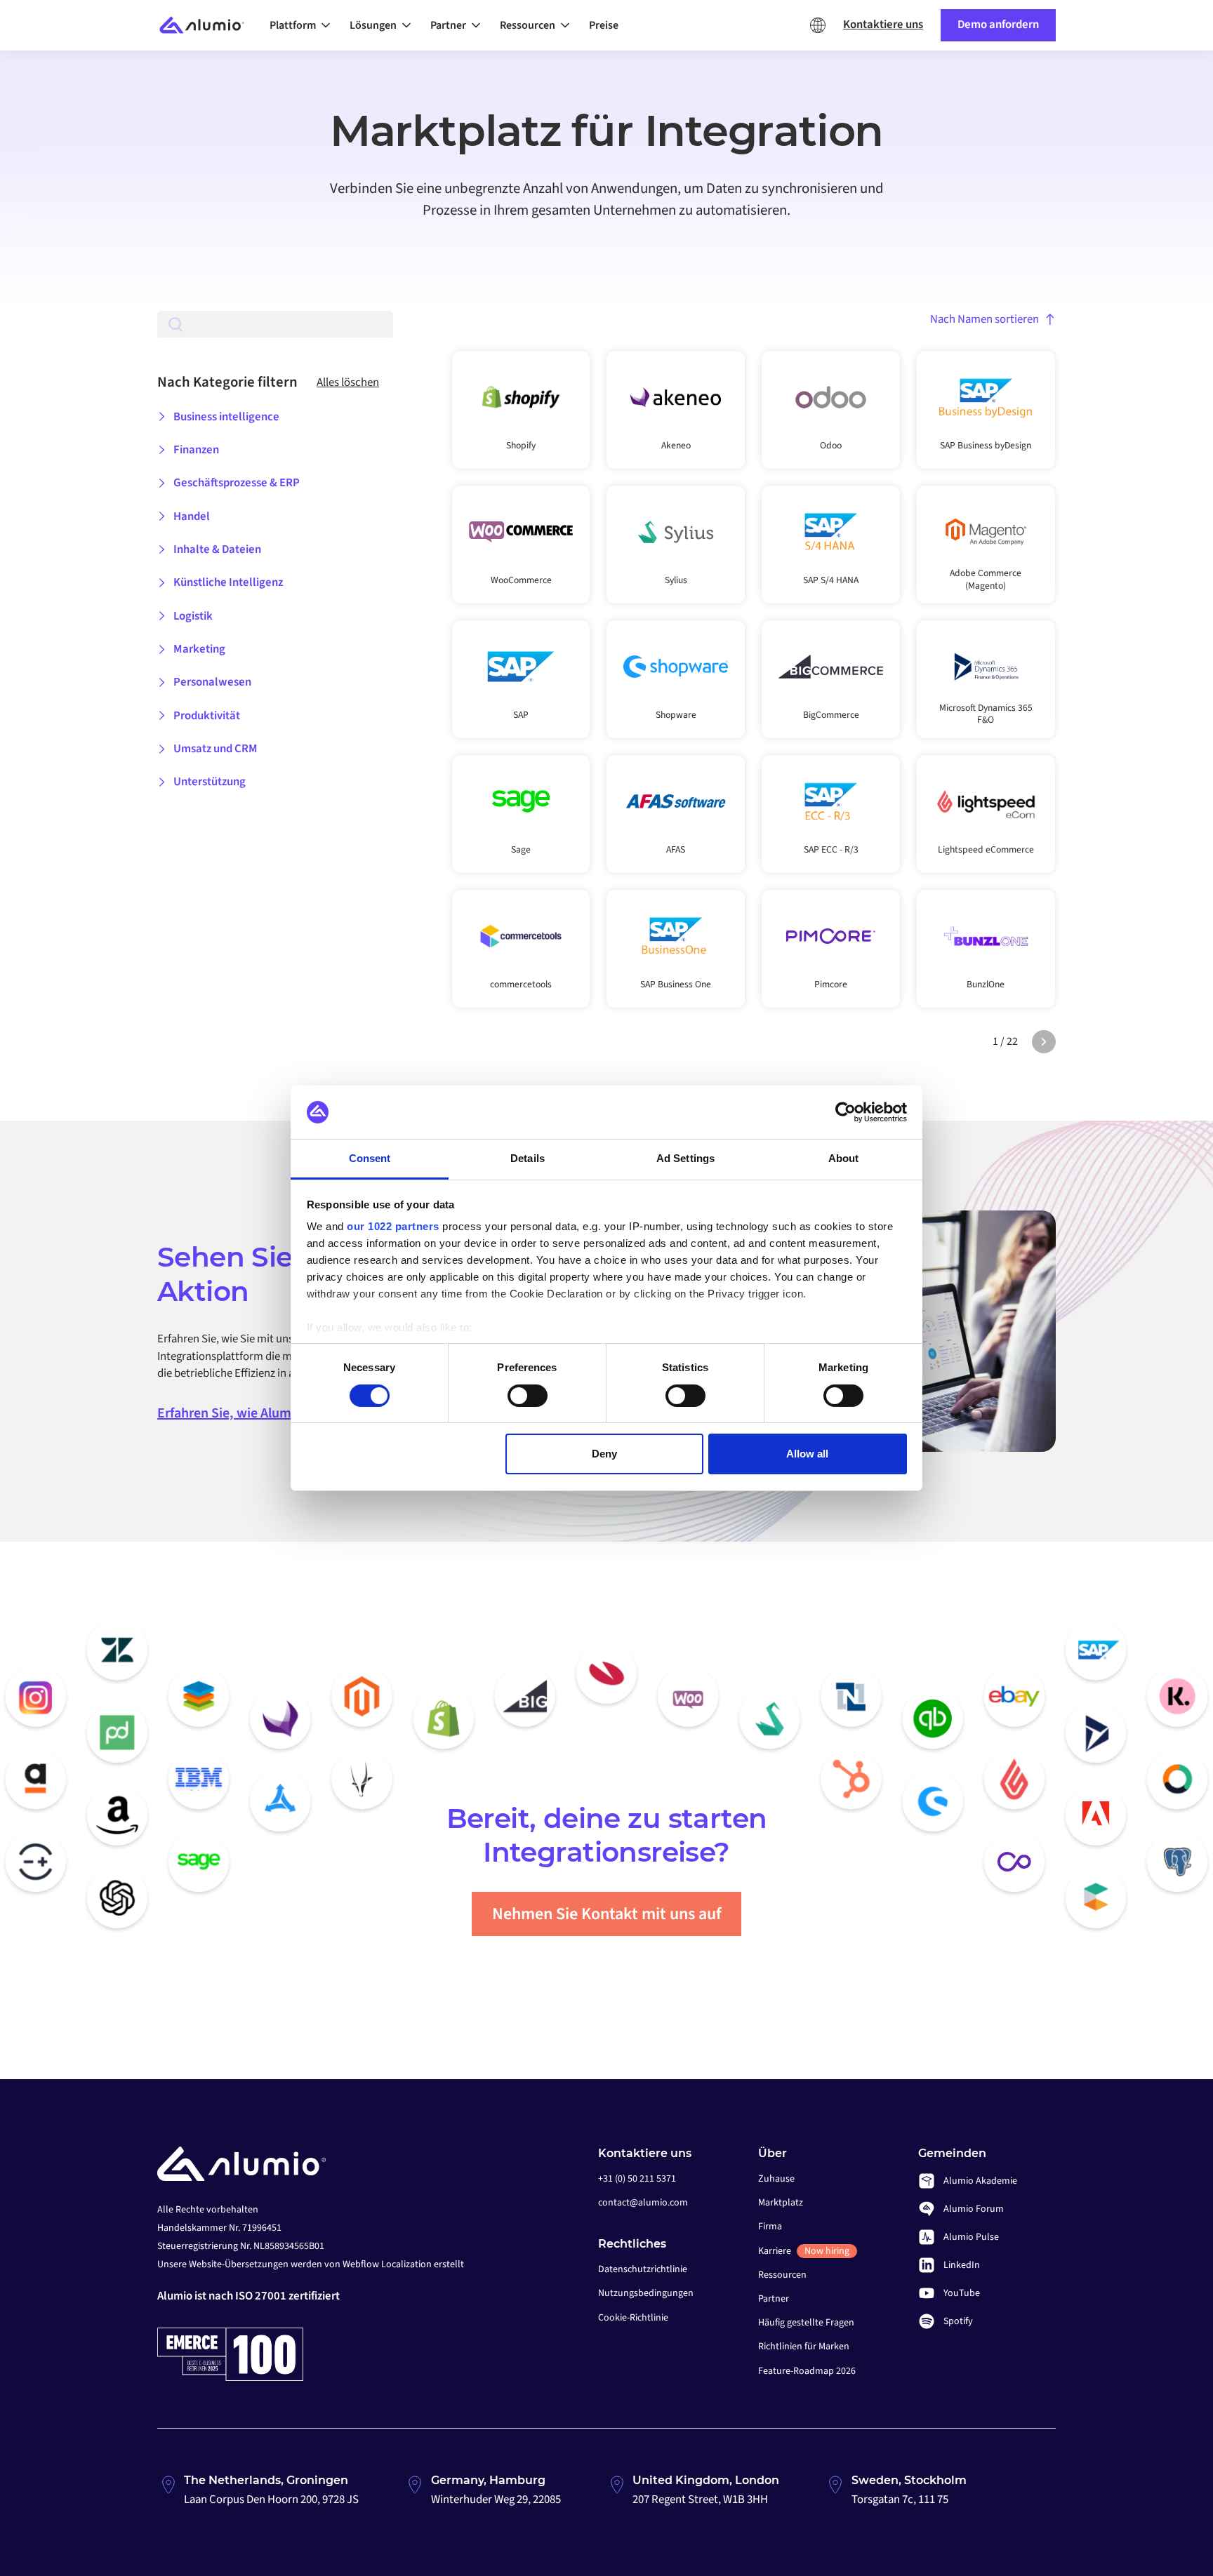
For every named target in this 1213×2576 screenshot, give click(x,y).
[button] (304, 25)
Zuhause (776, 2179)
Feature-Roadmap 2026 (807, 2371)
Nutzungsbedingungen (646, 2293)
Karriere (804, 2251)
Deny (604, 1454)
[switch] (528, 1396)
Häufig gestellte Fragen (806, 2323)
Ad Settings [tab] (685, 1158)
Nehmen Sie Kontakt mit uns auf (607, 1914)
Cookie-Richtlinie (633, 2318)
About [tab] (844, 1158)
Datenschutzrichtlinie (643, 2269)
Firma (770, 2227)
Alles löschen (348, 382)
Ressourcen (782, 2275)
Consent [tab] (370, 1158)
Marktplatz (781, 2203)
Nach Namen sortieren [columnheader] (985, 319)
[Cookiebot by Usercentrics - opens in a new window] (846, 1112)
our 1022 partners (393, 1226)
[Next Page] (1044, 1042)
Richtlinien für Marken (804, 2347)
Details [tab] (528, 1158)
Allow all (807, 1454)
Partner (774, 2299)
